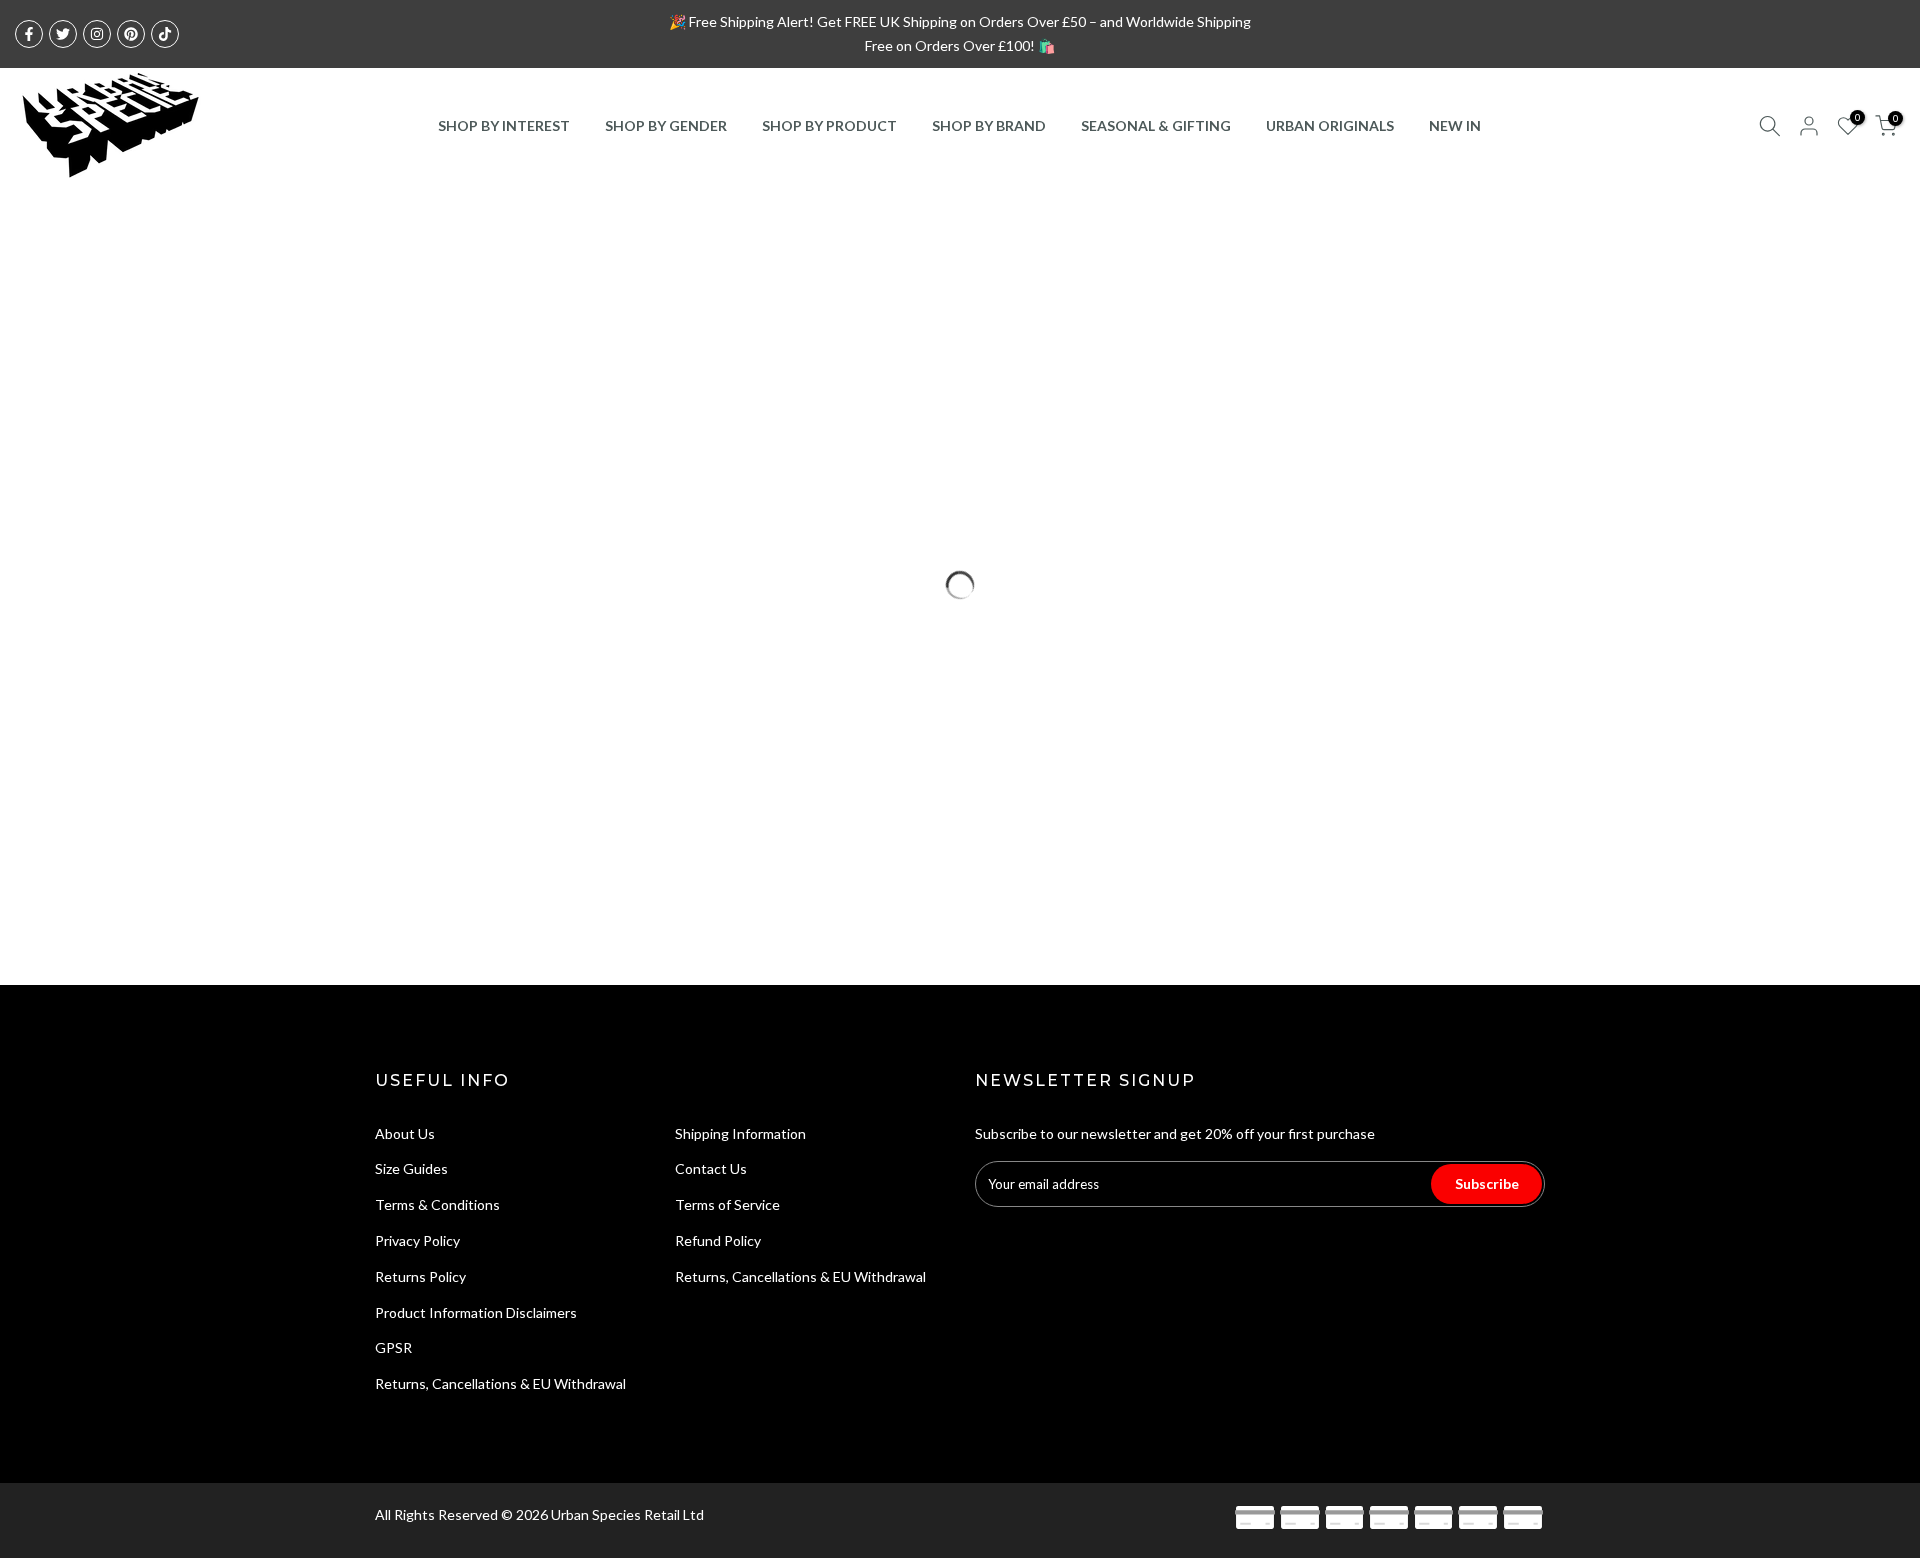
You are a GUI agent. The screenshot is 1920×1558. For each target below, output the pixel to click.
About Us (405, 1133)
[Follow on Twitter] (63, 34)
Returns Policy (420, 1276)
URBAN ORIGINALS (1330, 125)
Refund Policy (718, 1240)
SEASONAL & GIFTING (1156, 125)
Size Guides (411, 1168)
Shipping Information (740, 1133)
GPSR (393, 1347)
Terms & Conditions (437, 1204)
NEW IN (1455, 125)
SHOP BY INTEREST (504, 125)
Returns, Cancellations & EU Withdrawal (500, 1383)
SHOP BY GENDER (666, 125)
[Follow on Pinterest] (131, 34)
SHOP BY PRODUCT (829, 125)
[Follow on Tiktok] (165, 34)
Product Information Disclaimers (476, 1312)
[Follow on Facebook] (29, 34)
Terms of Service (727, 1204)
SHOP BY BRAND (989, 125)
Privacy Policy (417, 1240)
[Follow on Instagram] (97, 34)
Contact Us (711, 1168)
